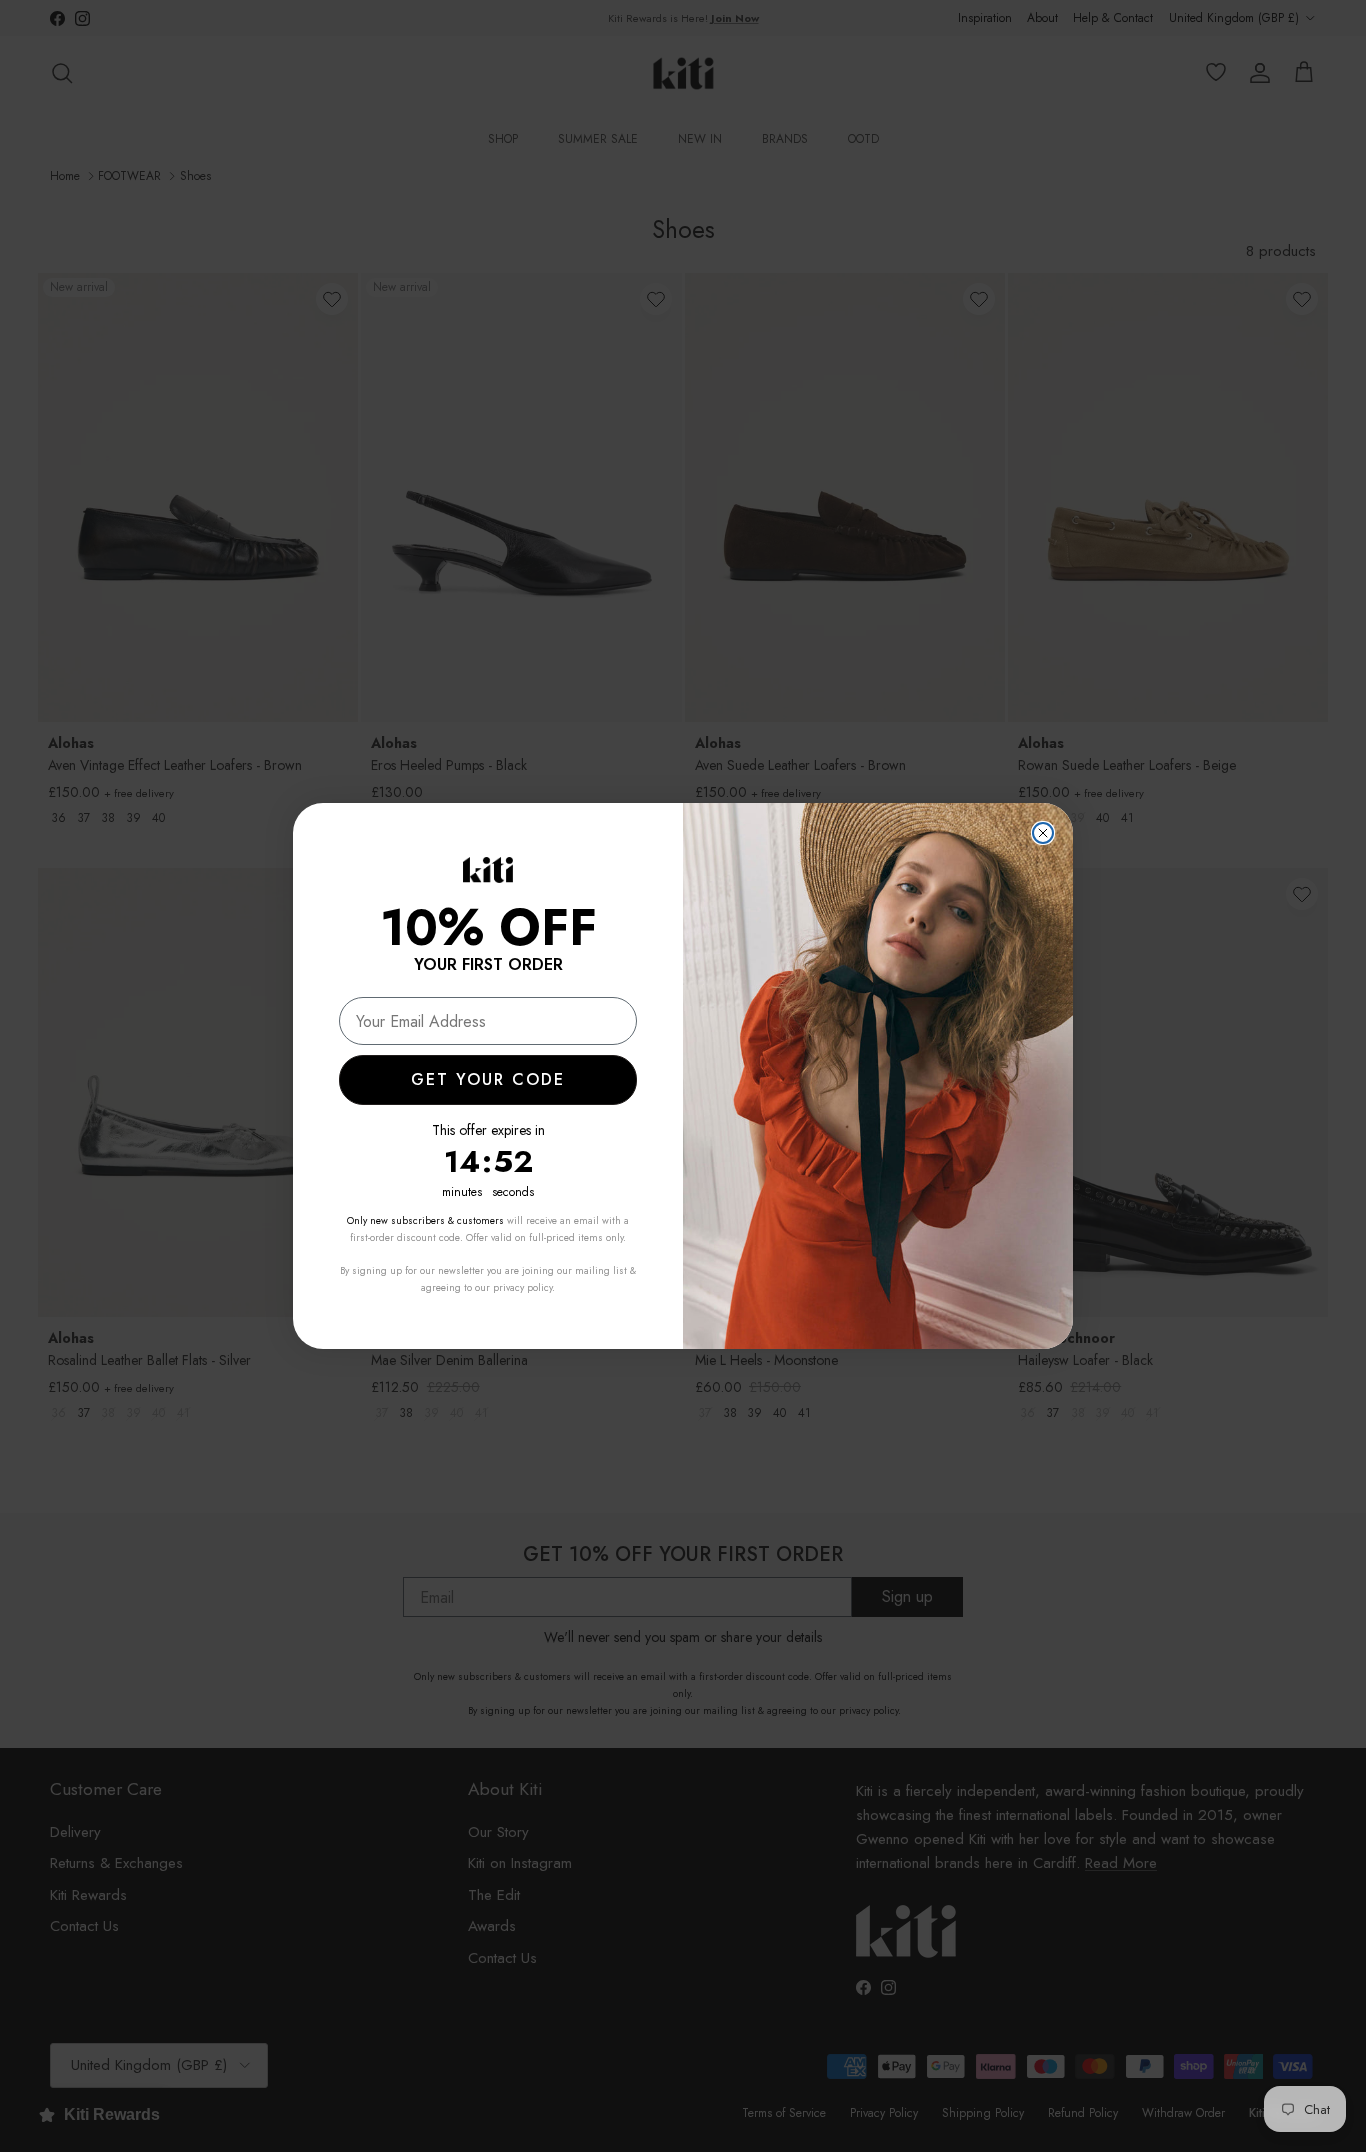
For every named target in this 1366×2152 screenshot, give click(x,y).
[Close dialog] (1043, 833)
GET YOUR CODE (488, 1079)
